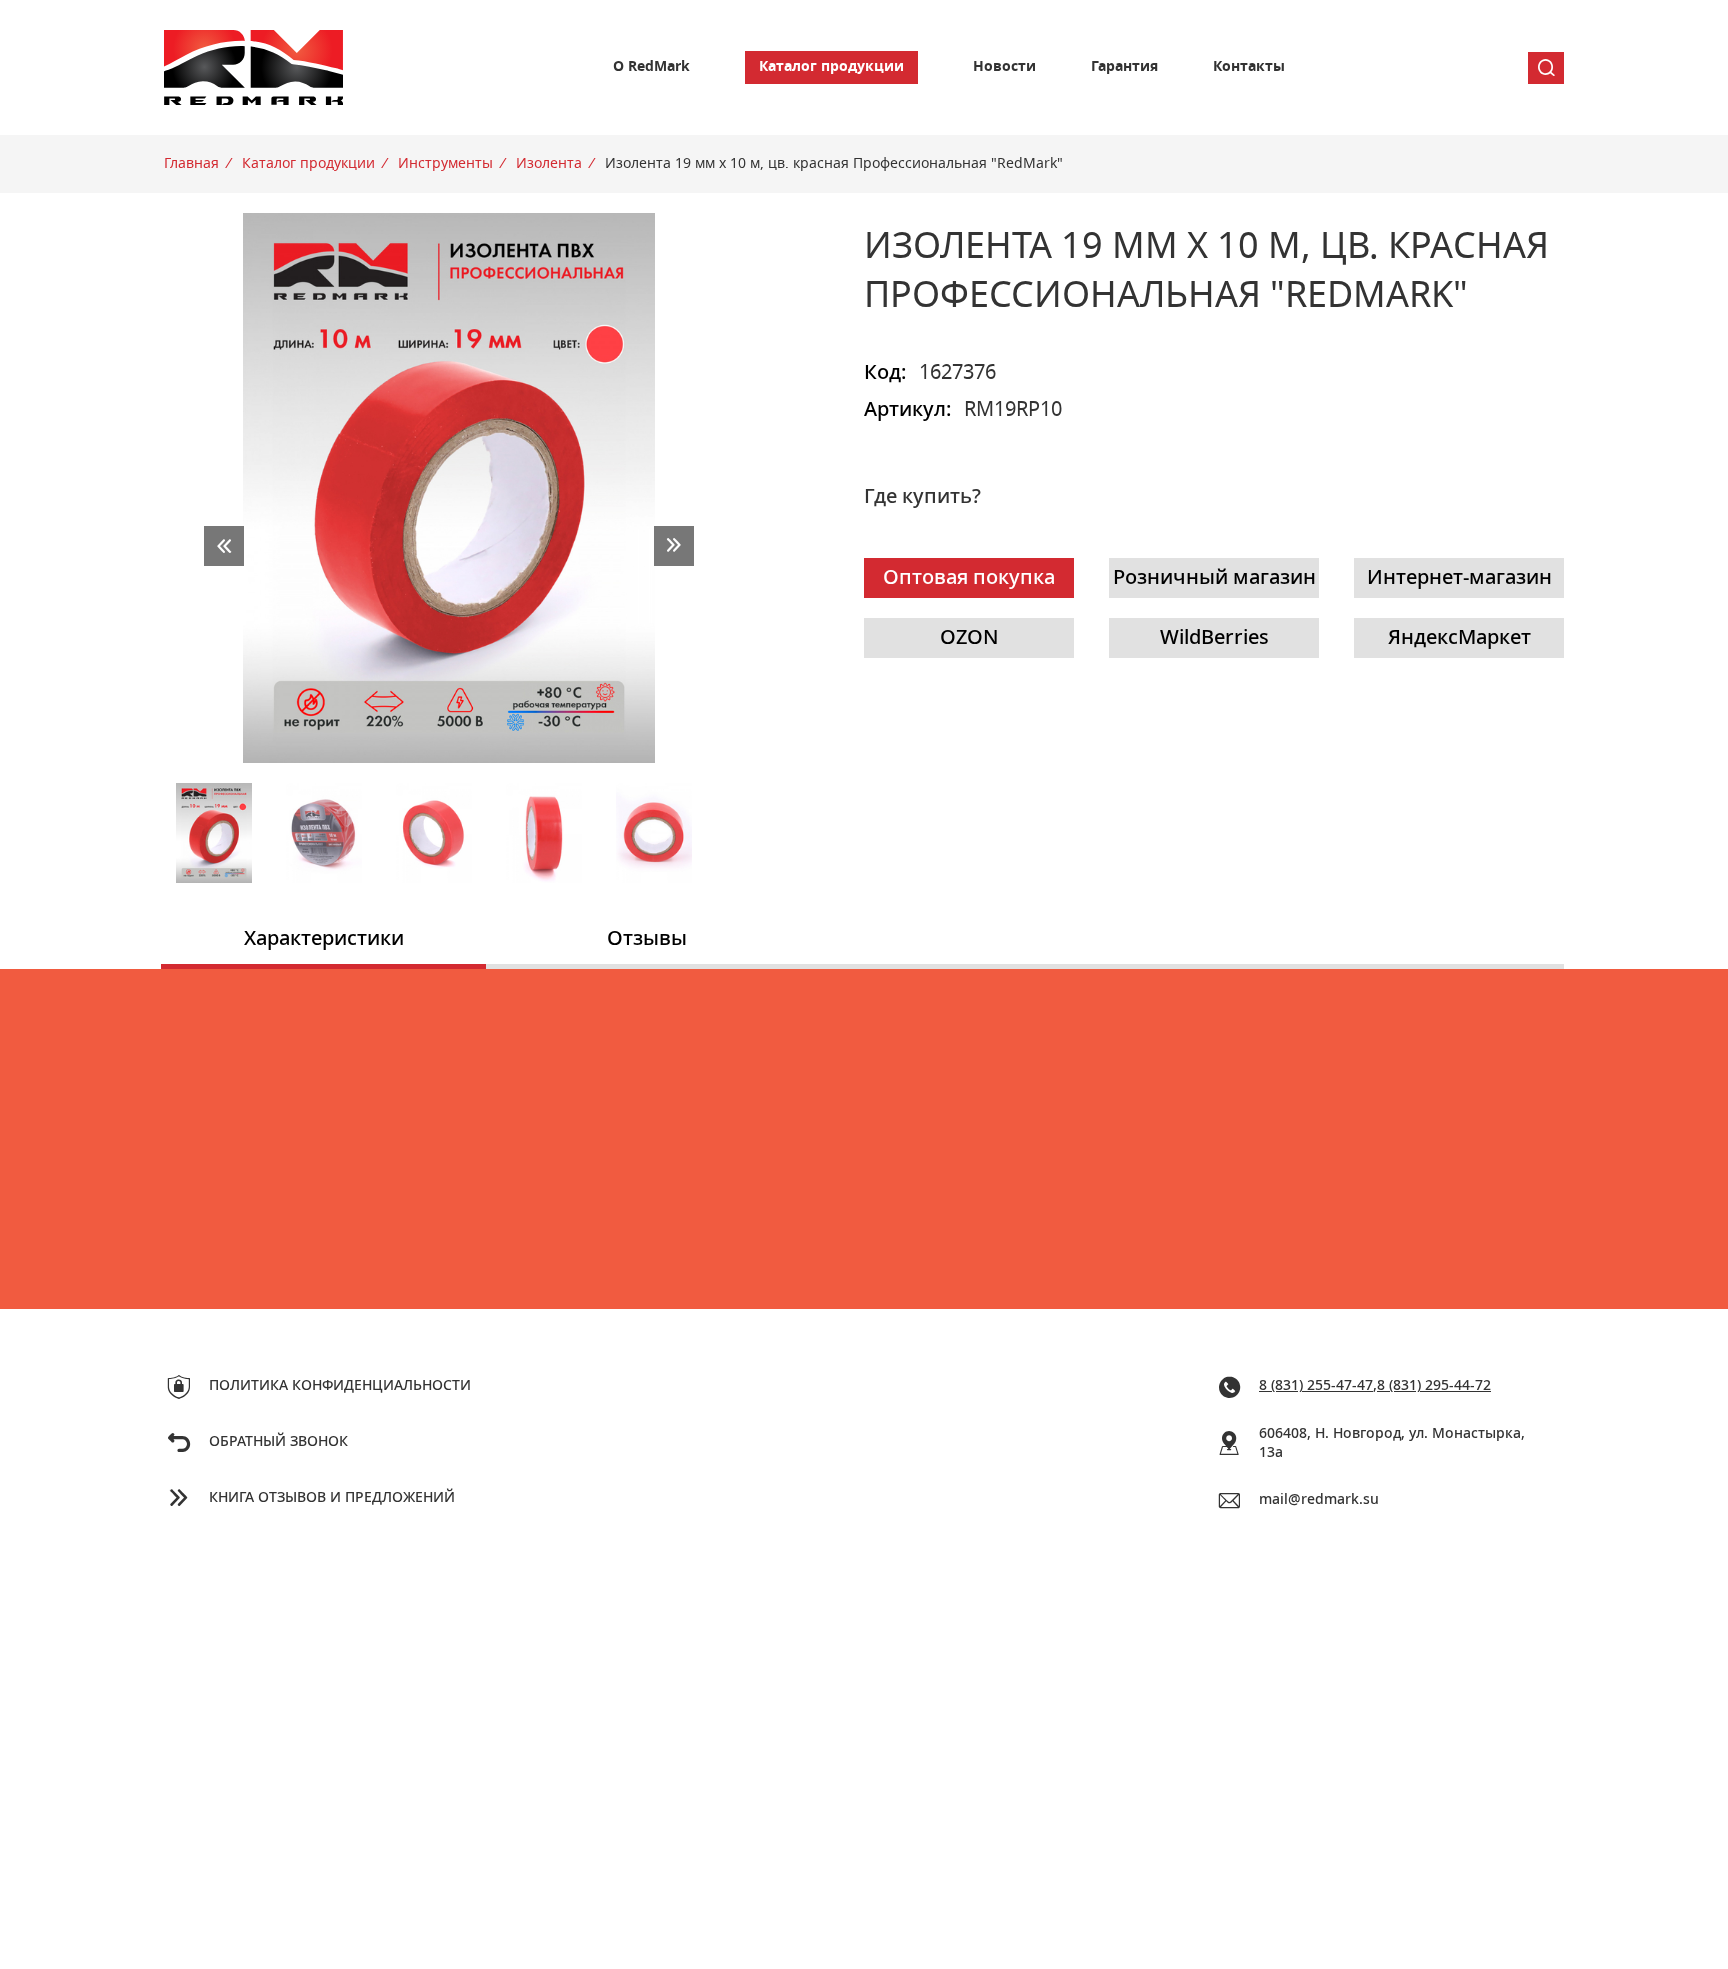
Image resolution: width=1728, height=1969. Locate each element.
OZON (969, 638)
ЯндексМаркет (1459, 638)
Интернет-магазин (1459, 578)
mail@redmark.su (1319, 1500)
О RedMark (651, 67)
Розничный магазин (1214, 578)
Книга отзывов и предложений (332, 1498)
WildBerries (1214, 638)
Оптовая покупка (969, 578)
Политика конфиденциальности (340, 1386)
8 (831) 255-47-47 (1316, 1386)
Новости (1004, 67)
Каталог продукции (831, 67)
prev (224, 546)
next (674, 546)
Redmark (254, 67)
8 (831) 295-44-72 (1434, 1386)
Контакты (1249, 67)
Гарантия (1124, 67)
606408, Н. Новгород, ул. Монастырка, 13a (1392, 1443)
